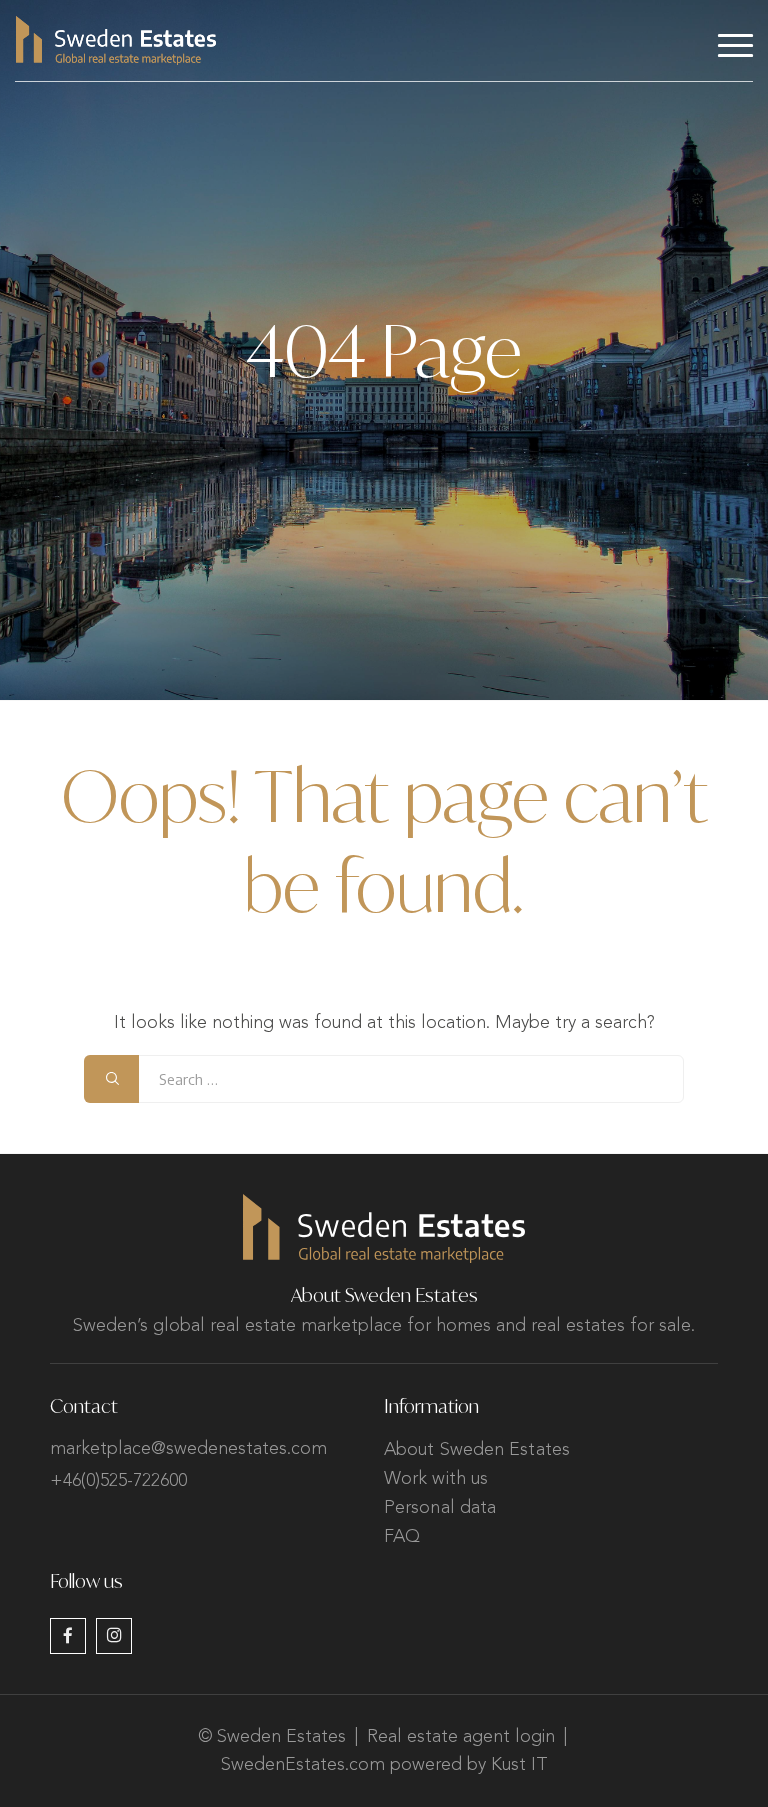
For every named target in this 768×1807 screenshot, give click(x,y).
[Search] (111, 1079)
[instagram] (114, 1636)
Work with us (436, 1479)
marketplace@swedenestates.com (188, 1449)
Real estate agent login (461, 1737)
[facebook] (68, 1636)
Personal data (440, 1508)
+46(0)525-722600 (118, 1481)
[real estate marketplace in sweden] (116, 40)
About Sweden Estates (477, 1450)
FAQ (402, 1537)
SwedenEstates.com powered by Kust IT (384, 1765)
